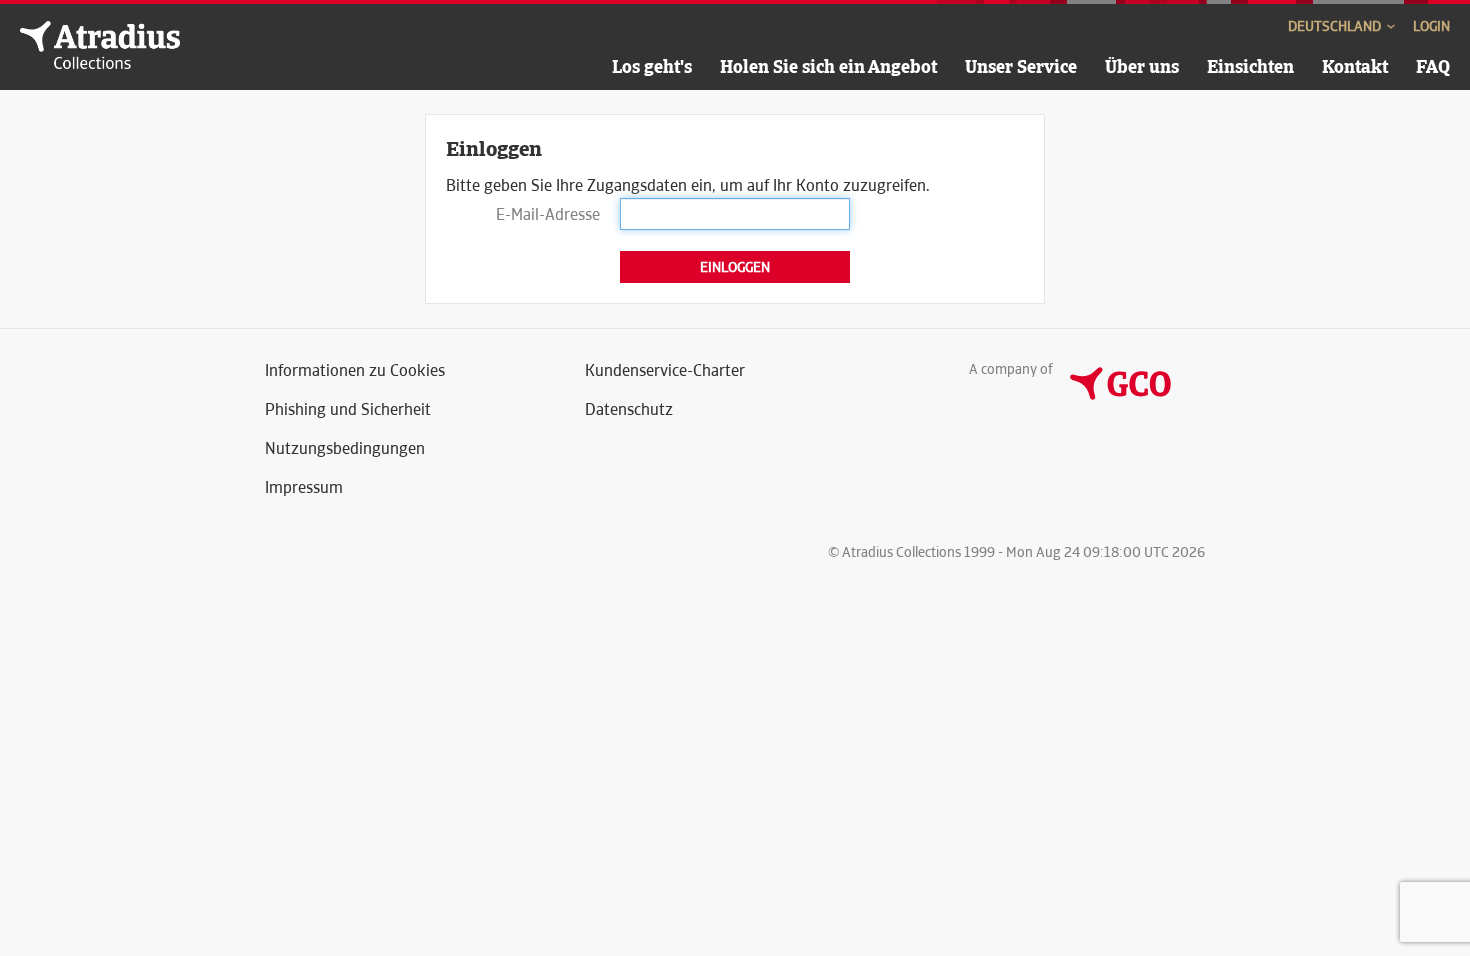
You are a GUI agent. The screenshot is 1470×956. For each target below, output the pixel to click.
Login (1431, 26)
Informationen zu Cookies (355, 370)
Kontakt (1355, 66)
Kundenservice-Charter (665, 370)
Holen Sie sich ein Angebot (828, 66)
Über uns (1142, 66)
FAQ (1433, 66)
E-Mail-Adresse (548, 214)
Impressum (304, 487)
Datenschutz (629, 409)
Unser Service (1021, 66)
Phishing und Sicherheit (348, 409)
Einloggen (735, 267)
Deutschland (1336, 26)
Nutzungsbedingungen (345, 448)
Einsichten (1250, 66)
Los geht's (652, 66)
